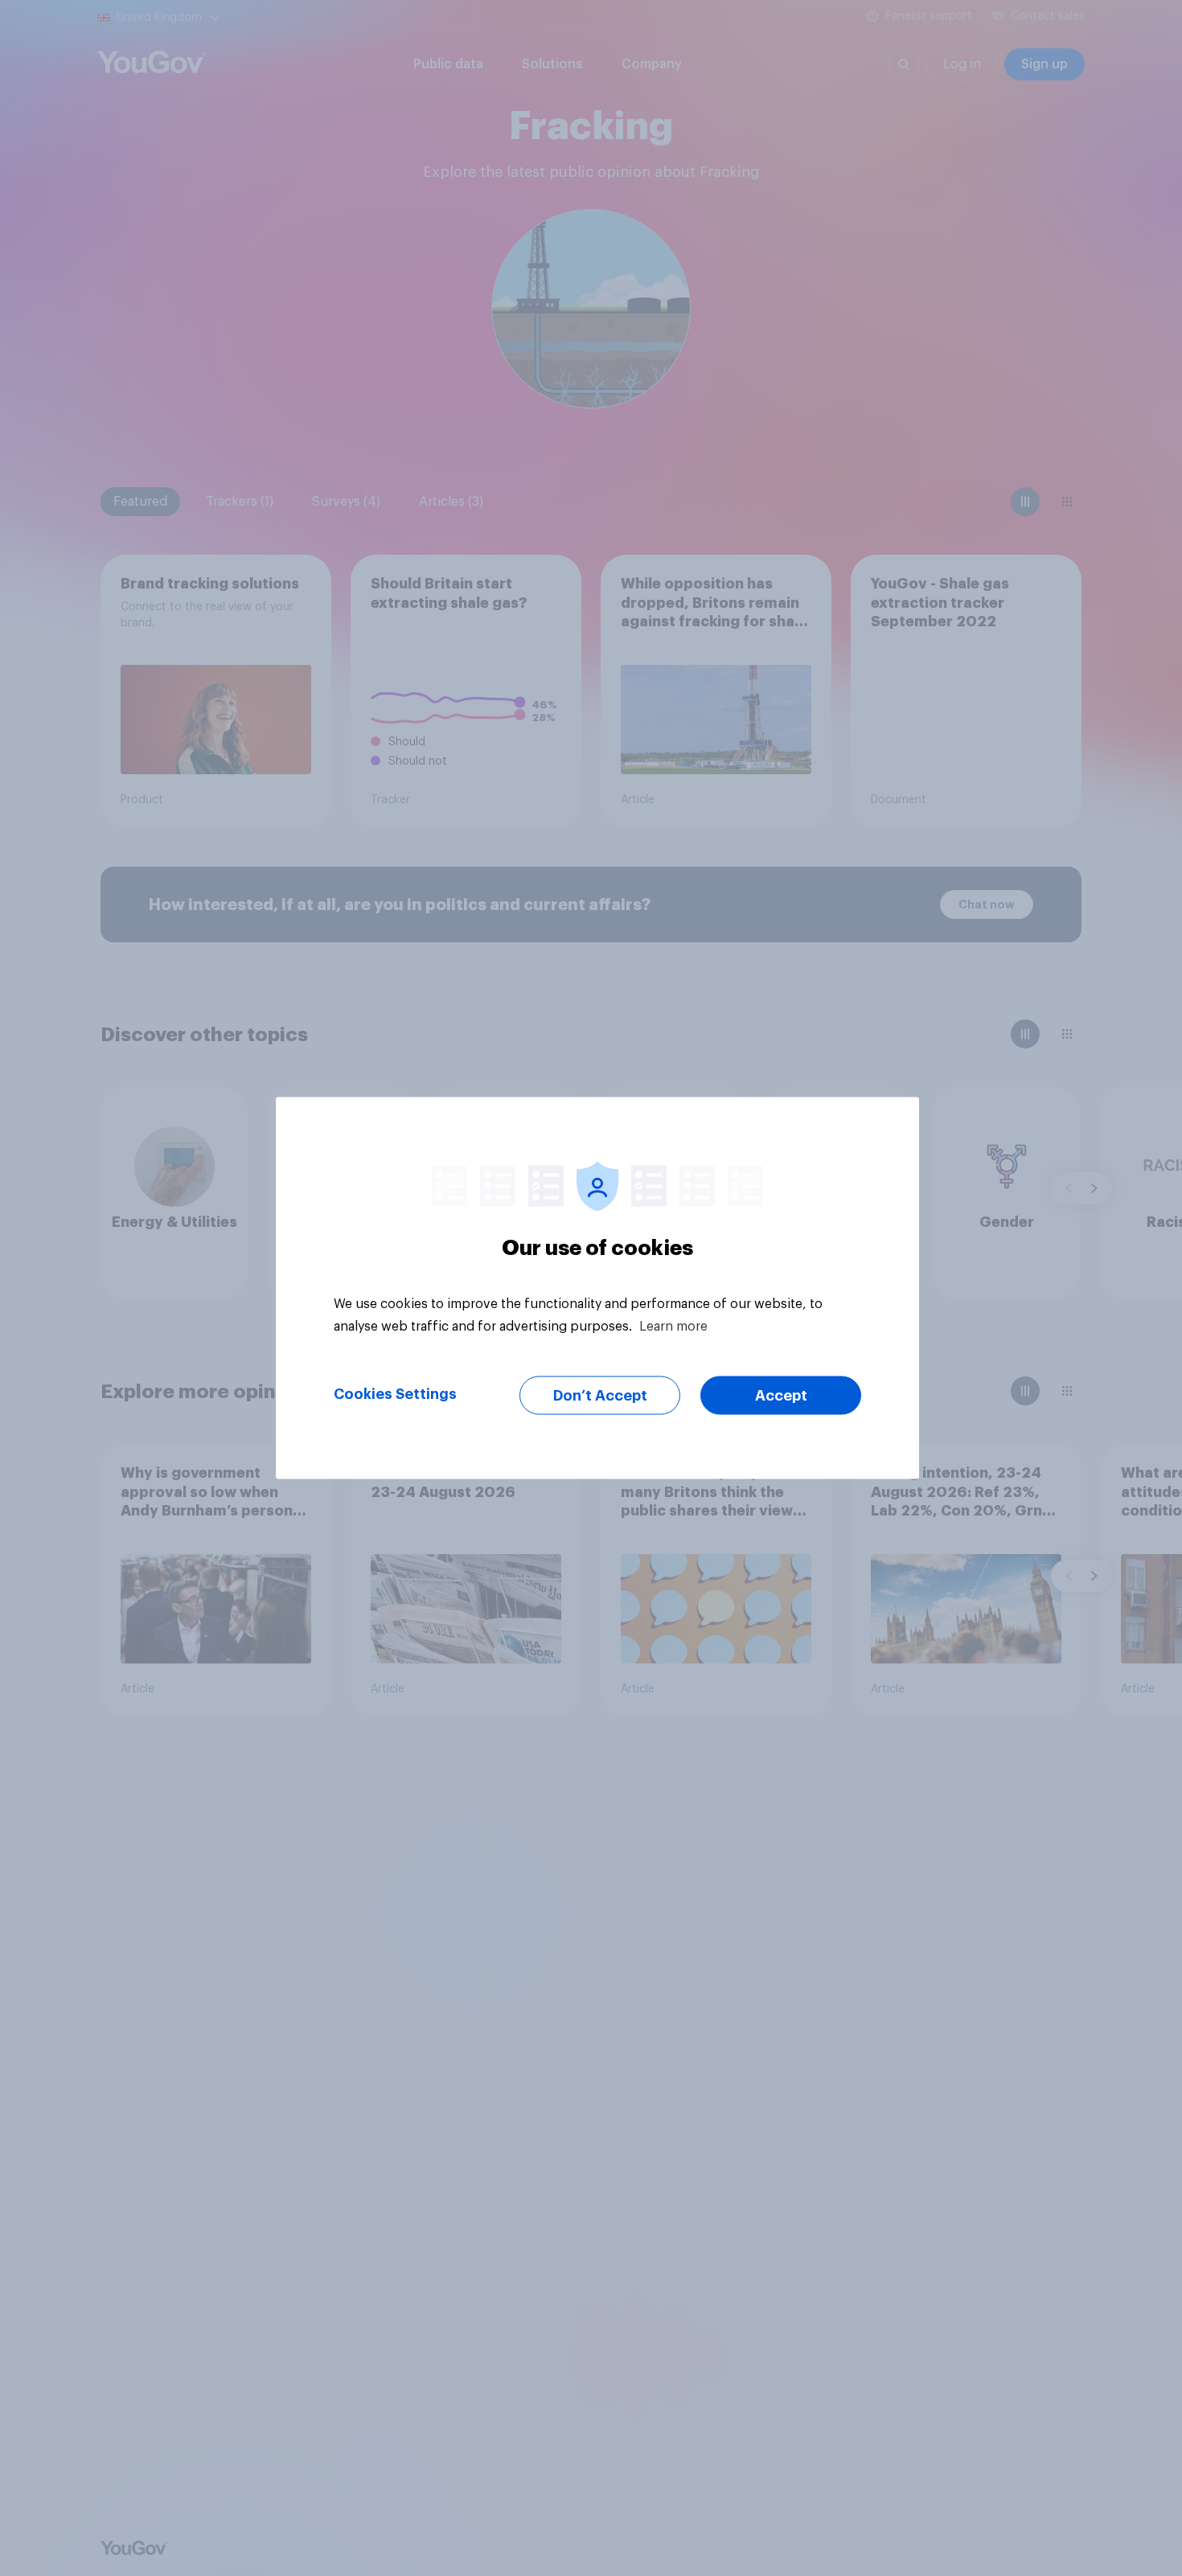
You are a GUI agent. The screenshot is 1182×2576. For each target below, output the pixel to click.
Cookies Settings (395, 1394)
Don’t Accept (600, 1396)
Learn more (673, 1327)
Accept (781, 1396)
